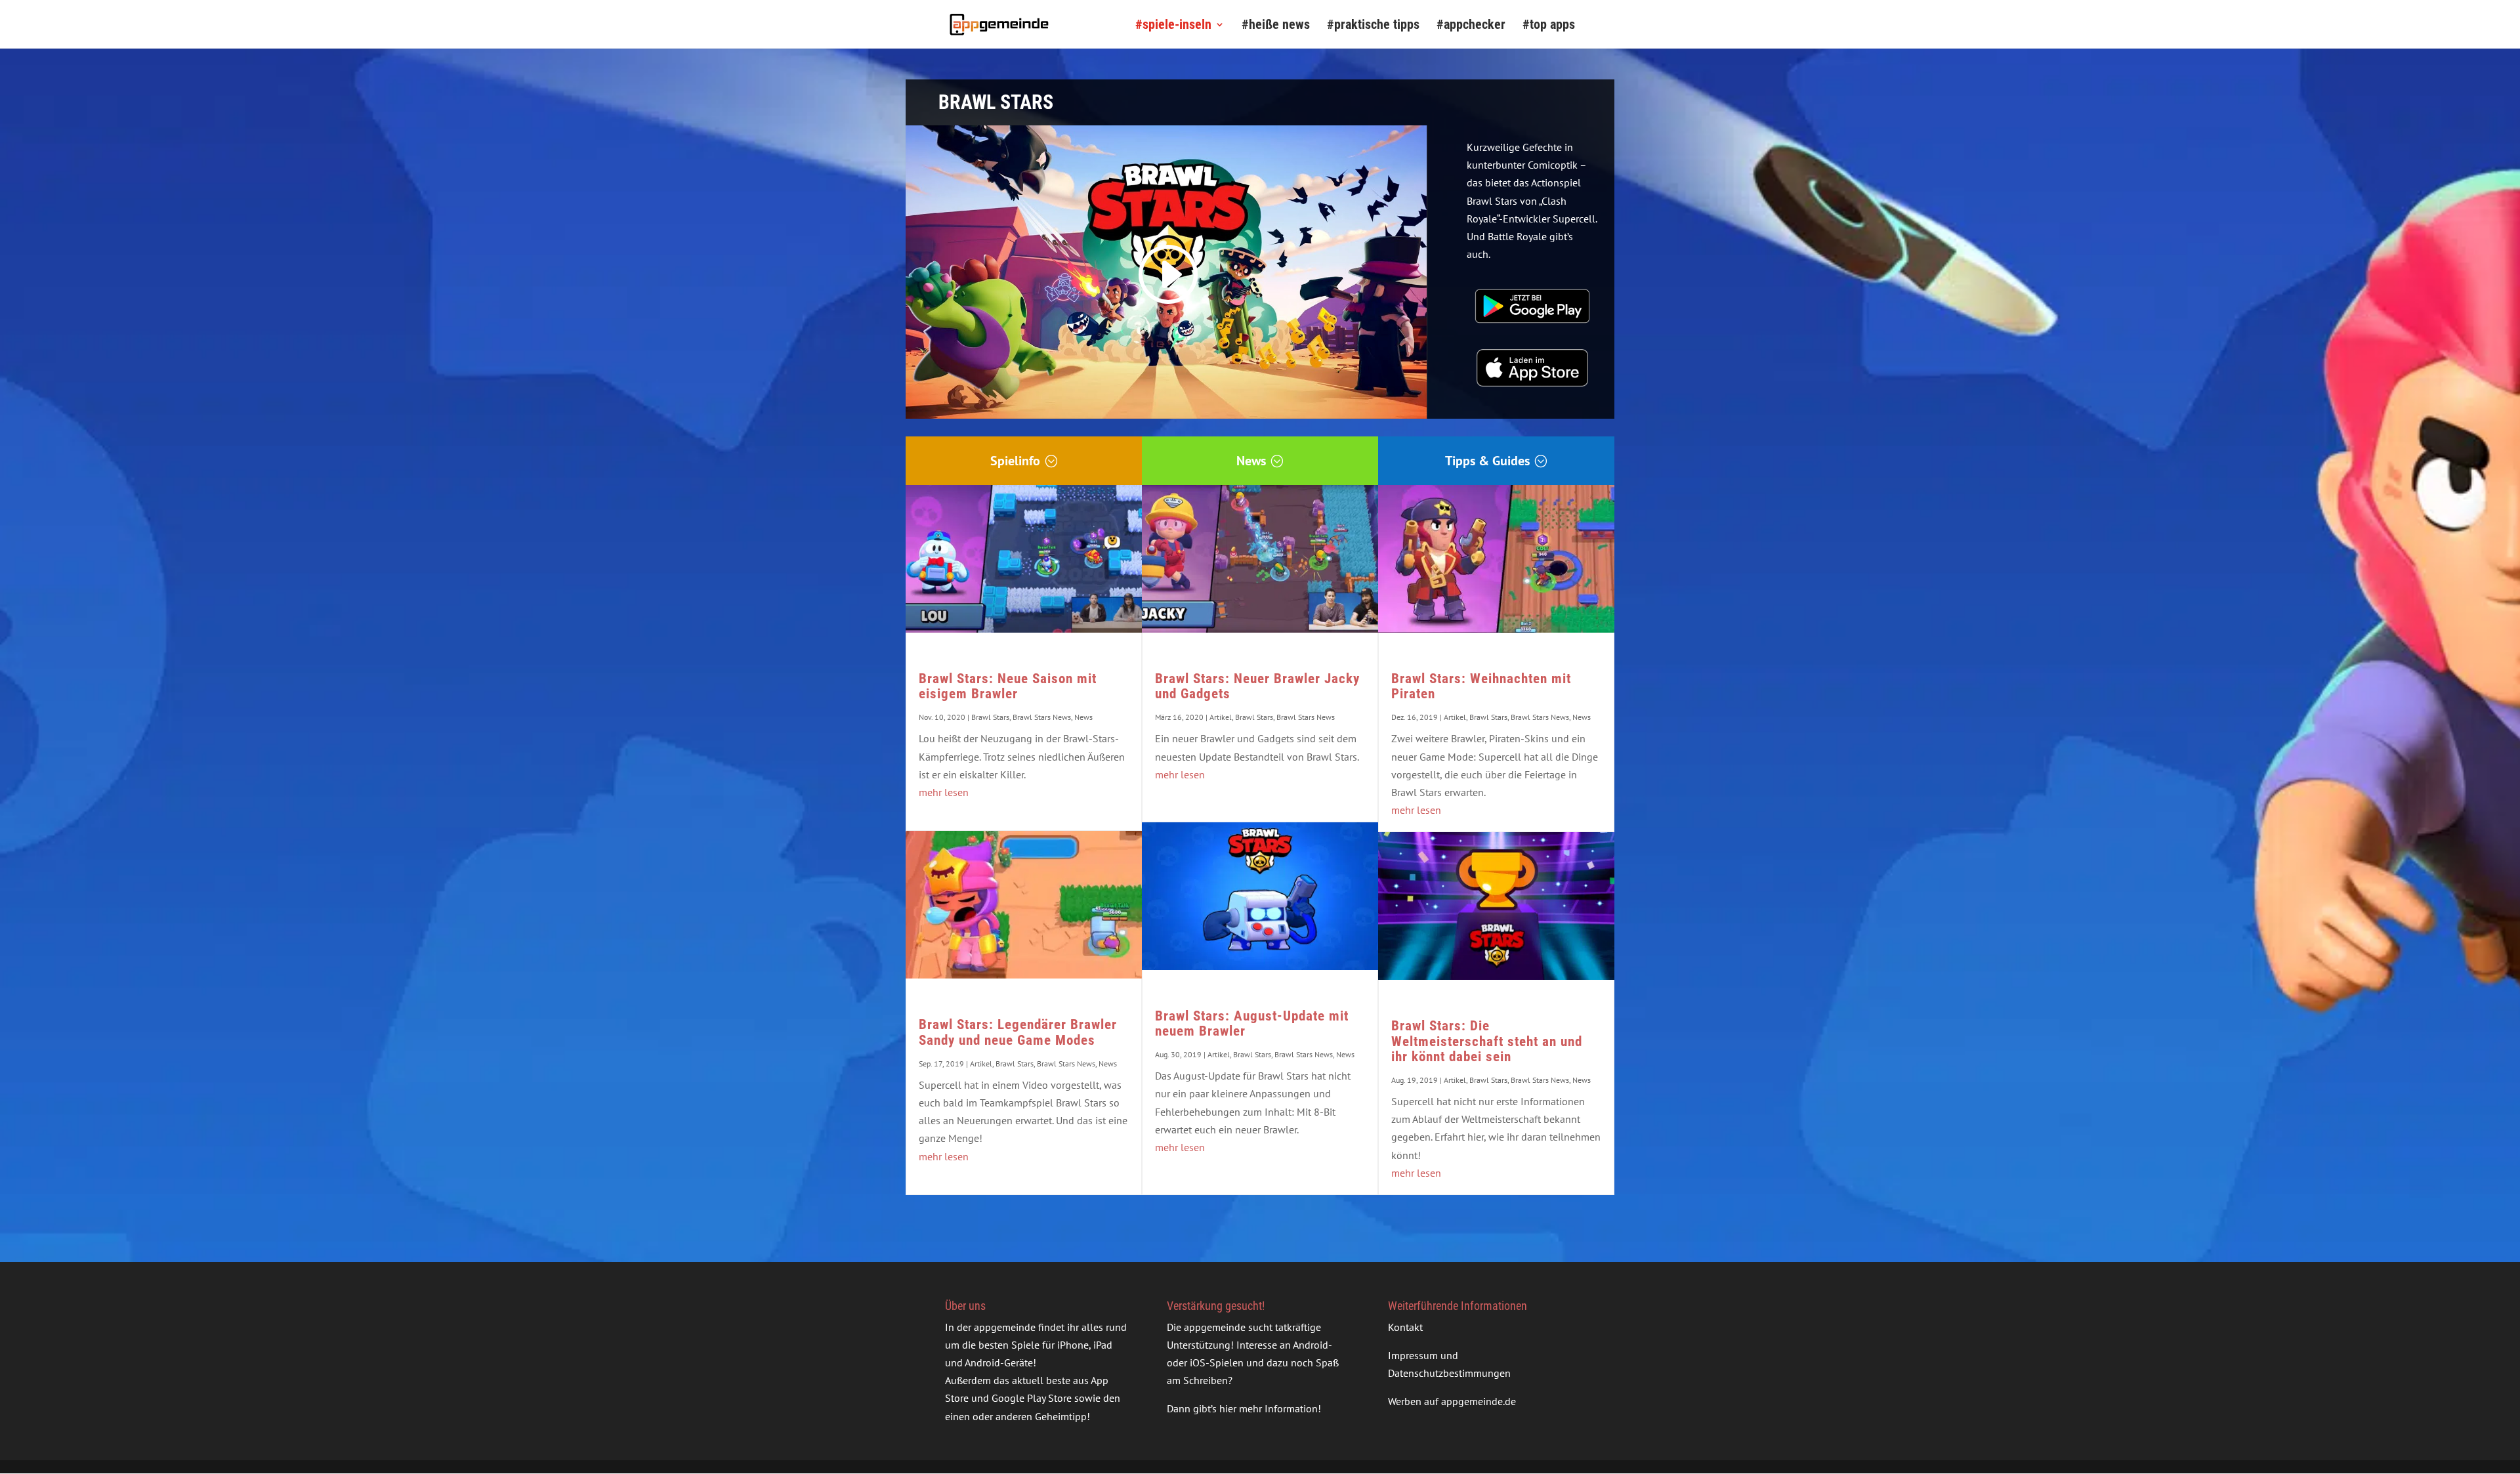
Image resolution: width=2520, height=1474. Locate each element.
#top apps (1549, 26)
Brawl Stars (990, 717)
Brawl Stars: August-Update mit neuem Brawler (1252, 1023)
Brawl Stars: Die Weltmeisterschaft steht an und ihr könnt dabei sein (1487, 1041)
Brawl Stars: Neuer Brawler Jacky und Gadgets (1257, 686)
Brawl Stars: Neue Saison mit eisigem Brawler (1008, 686)
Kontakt (1405, 1327)
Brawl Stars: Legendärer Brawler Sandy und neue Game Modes (1018, 1032)
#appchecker (1471, 26)
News (1251, 461)
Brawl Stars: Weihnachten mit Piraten (1481, 686)
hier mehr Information (1269, 1408)
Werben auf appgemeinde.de (1452, 1401)
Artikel (981, 1063)
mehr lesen (944, 792)
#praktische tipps (1373, 26)
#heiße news (1276, 26)
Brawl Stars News (1042, 717)
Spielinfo (1015, 461)
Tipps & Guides (1487, 461)
